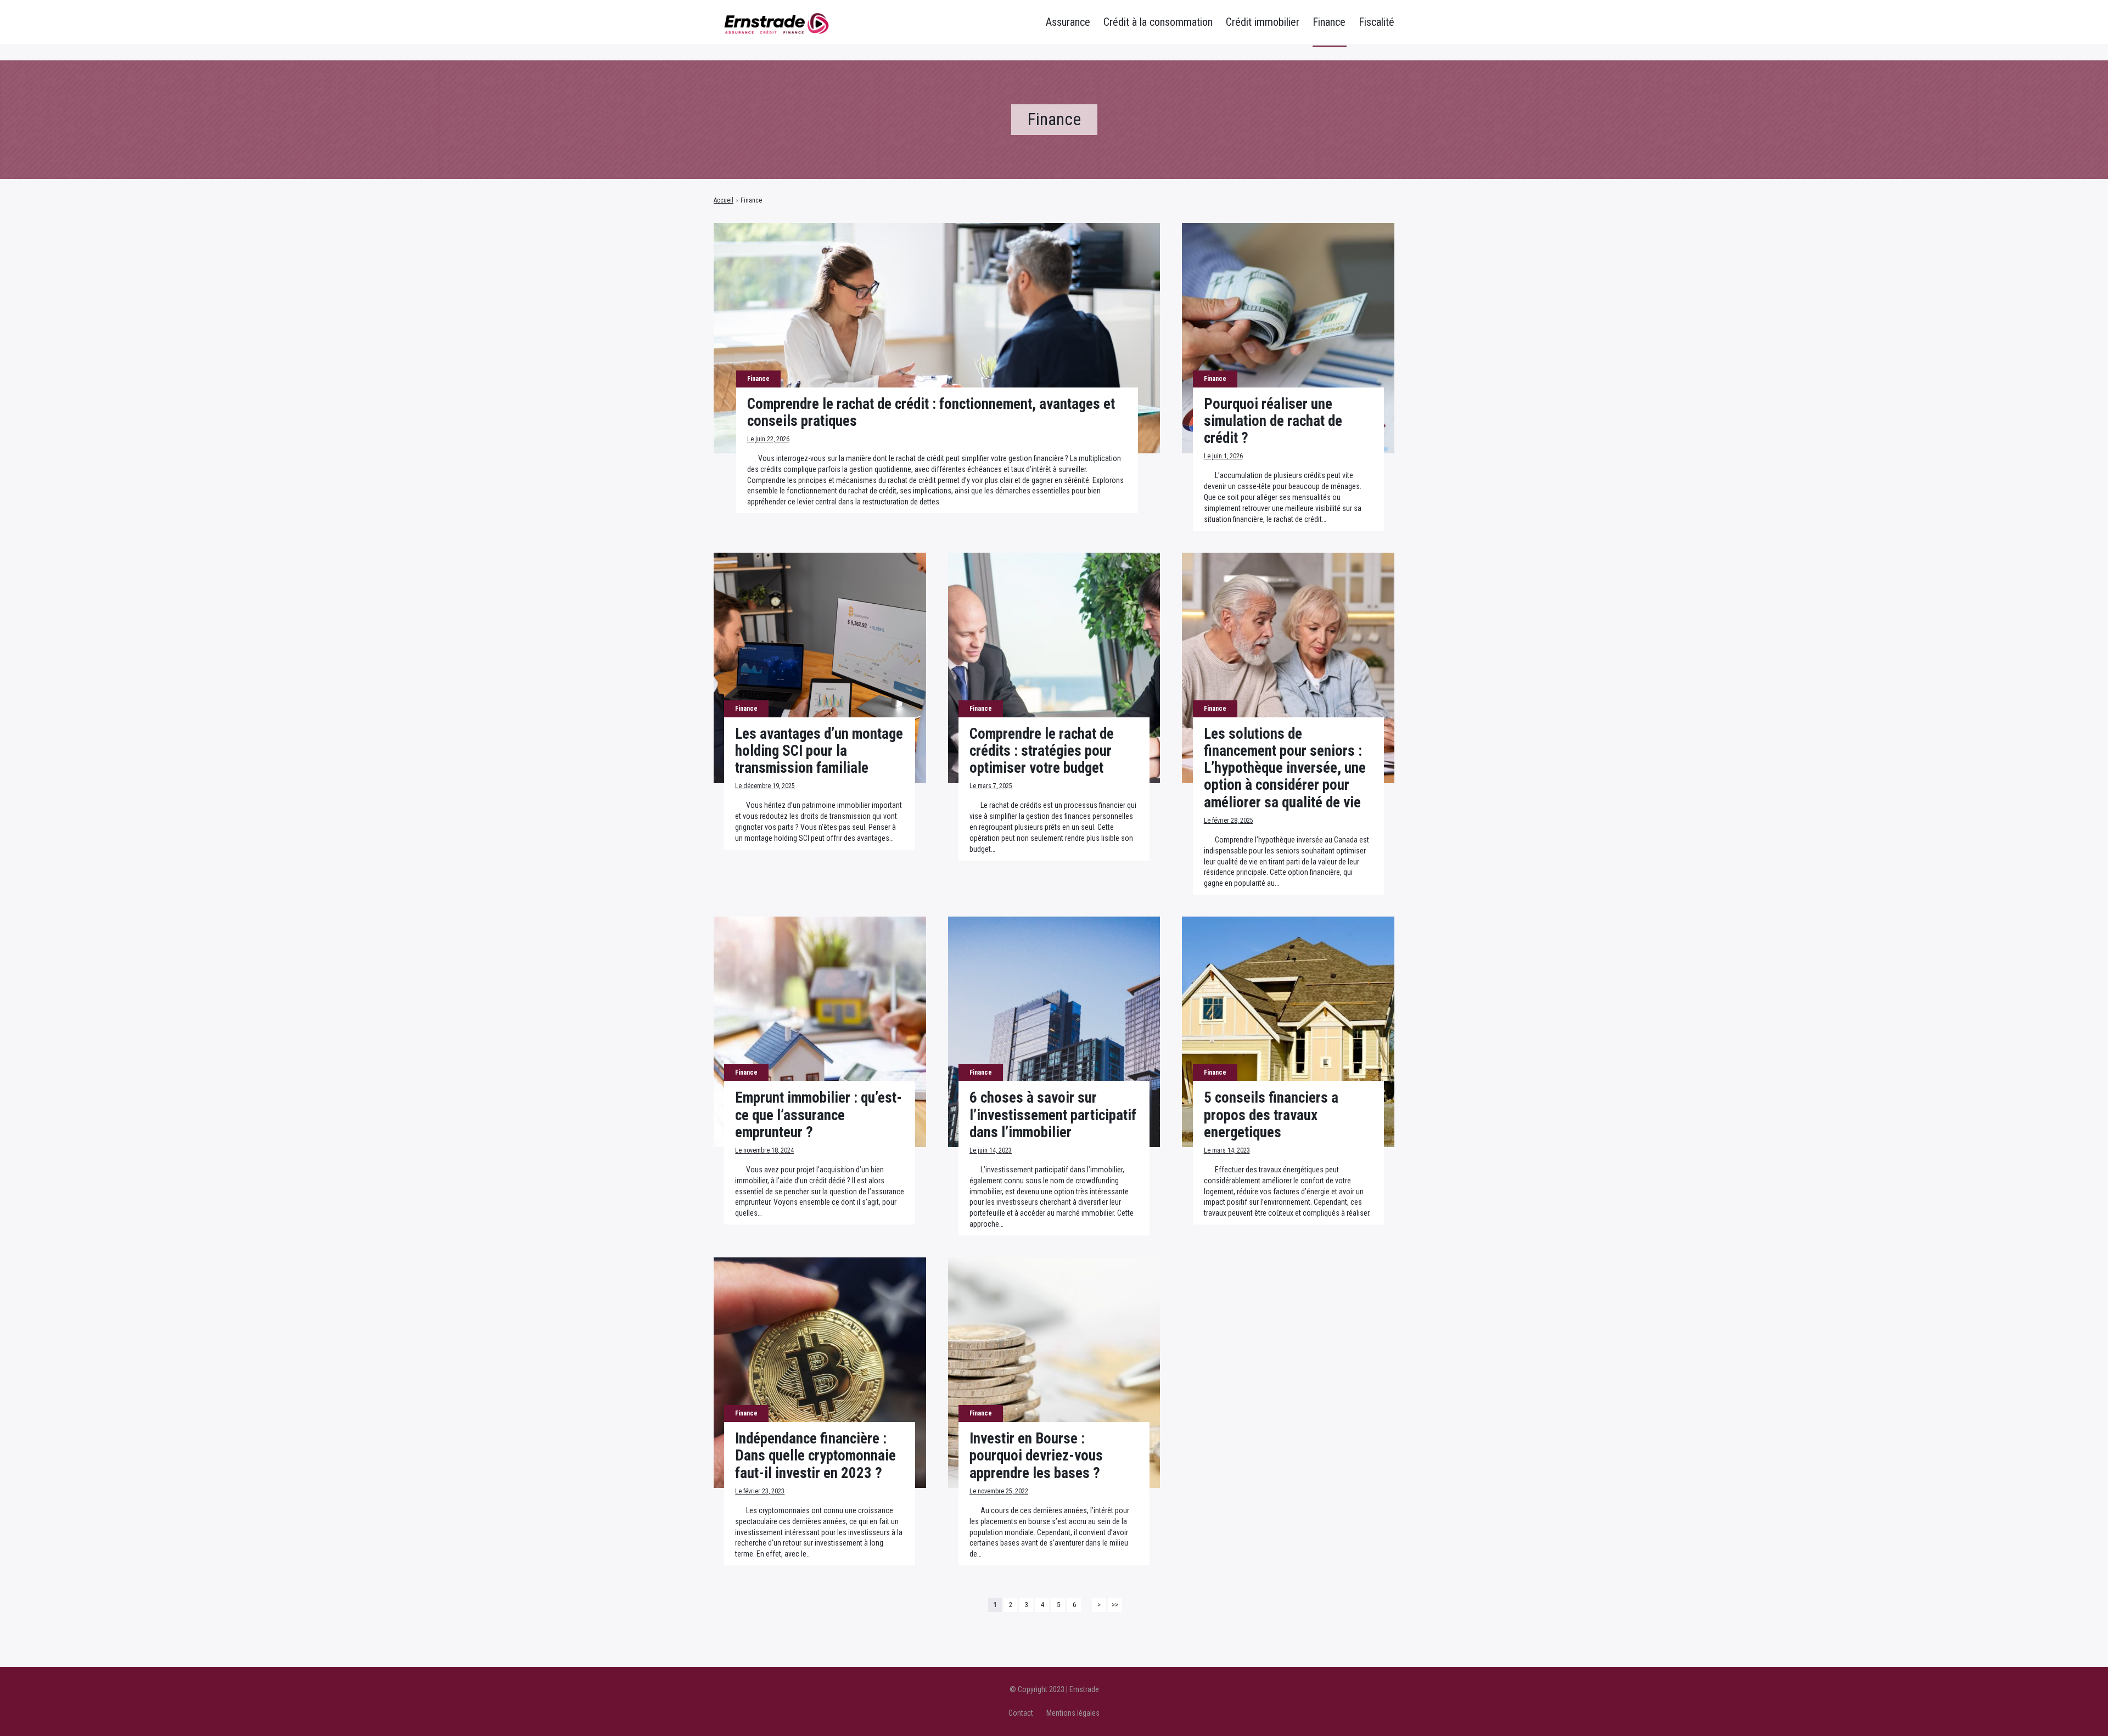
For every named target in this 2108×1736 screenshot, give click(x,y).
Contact (1021, 1713)
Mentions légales (1073, 1713)
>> (1115, 1605)
